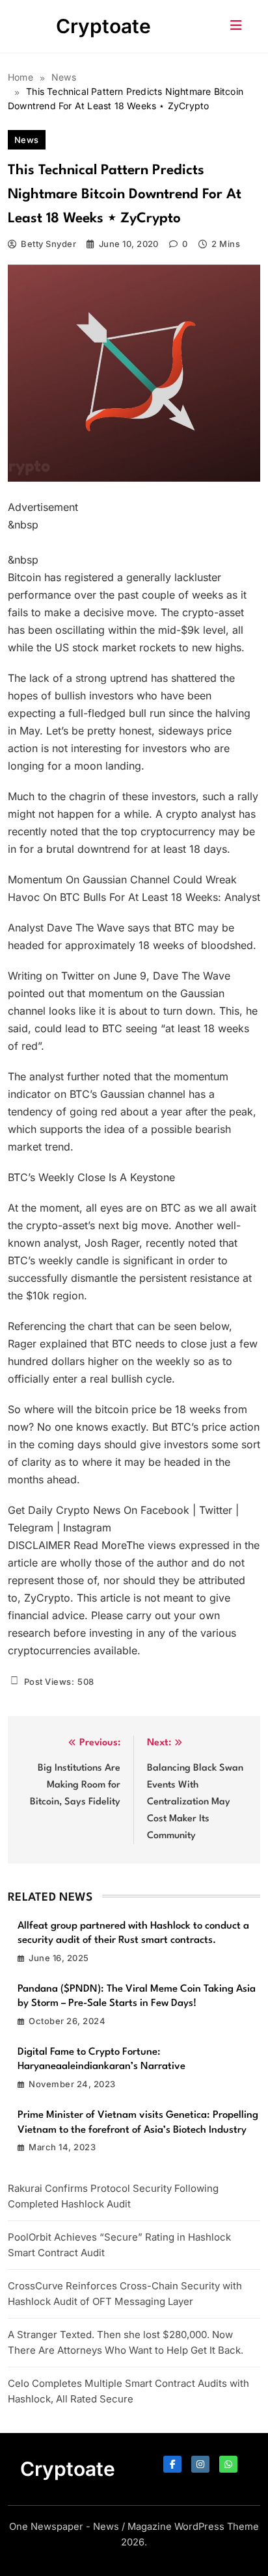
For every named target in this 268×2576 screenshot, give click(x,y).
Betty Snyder (48, 244)
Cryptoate (103, 26)
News (27, 140)
